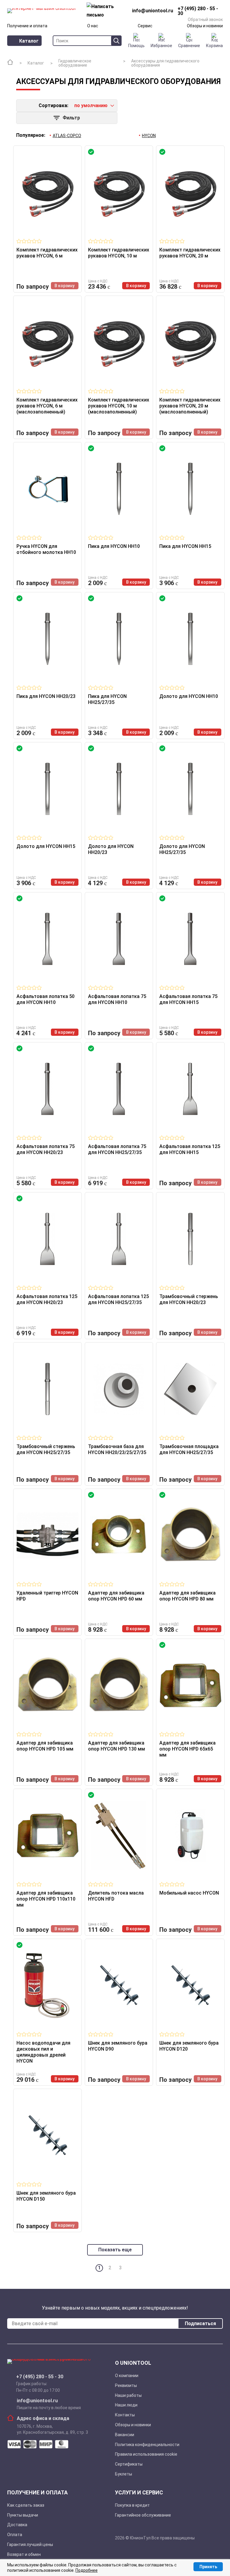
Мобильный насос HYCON (189, 1893)
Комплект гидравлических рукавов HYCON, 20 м (190, 253)
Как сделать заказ (26, 2505)
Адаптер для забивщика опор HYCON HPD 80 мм (187, 1596)
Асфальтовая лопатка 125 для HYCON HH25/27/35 (118, 1299)
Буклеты (124, 2474)
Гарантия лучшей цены (30, 2544)
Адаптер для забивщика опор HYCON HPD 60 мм (116, 1596)
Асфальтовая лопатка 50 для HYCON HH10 (46, 999)
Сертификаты (129, 2464)
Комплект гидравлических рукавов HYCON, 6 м (47, 253)
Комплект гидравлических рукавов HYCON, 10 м (119, 253)
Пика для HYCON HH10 (114, 546)
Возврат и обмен (24, 2554)
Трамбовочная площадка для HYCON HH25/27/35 (189, 1449)
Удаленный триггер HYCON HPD (47, 1596)
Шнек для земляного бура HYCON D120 (189, 2046)
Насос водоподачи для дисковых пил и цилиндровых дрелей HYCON (43, 2052)
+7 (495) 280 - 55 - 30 (40, 2377)
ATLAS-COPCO (67, 136)
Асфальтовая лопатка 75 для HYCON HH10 (117, 999)
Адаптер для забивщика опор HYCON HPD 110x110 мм (46, 1899)
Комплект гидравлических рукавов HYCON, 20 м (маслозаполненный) (190, 406)
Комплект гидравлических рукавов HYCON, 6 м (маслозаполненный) (47, 406)
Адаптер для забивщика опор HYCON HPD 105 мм (45, 1746)
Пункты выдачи (23, 2515)
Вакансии (125, 2435)
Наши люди (126, 2405)
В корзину (65, 286)
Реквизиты (126, 2385)
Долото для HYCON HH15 (46, 846)
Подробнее (87, 2570)
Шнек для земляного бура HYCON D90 (118, 2046)
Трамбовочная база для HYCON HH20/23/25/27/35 (117, 1449)
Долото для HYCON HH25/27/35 (182, 849)
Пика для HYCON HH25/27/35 (107, 699)
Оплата (15, 2535)
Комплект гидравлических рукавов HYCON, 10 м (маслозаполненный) (119, 406)
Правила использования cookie (146, 2454)
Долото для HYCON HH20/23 (111, 849)
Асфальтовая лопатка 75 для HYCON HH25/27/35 (117, 1149)
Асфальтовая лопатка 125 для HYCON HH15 (190, 1149)
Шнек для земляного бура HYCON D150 (46, 2196)
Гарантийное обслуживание (143, 2515)
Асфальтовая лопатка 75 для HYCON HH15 (188, 999)
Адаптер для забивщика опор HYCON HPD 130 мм (116, 1746)
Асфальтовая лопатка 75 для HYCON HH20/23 (46, 1149)
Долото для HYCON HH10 (189, 696)
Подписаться (200, 2324)
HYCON (149, 136)
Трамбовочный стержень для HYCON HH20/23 (189, 1299)
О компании (127, 2376)
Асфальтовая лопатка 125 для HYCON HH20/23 (47, 1299)
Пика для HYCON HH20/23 (46, 696)
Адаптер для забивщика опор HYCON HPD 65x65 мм (187, 1749)
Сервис (145, 26)
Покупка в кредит (132, 2505)
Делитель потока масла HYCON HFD (116, 1896)
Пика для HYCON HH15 (185, 546)
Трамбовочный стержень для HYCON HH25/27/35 (46, 1449)
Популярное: (31, 135)
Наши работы (128, 2395)
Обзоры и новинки (205, 26)
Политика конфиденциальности (147, 2445)
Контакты (125, 2415)
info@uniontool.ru (37, 2401)
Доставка (17, 2525)
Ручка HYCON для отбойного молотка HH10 (46, 549)
